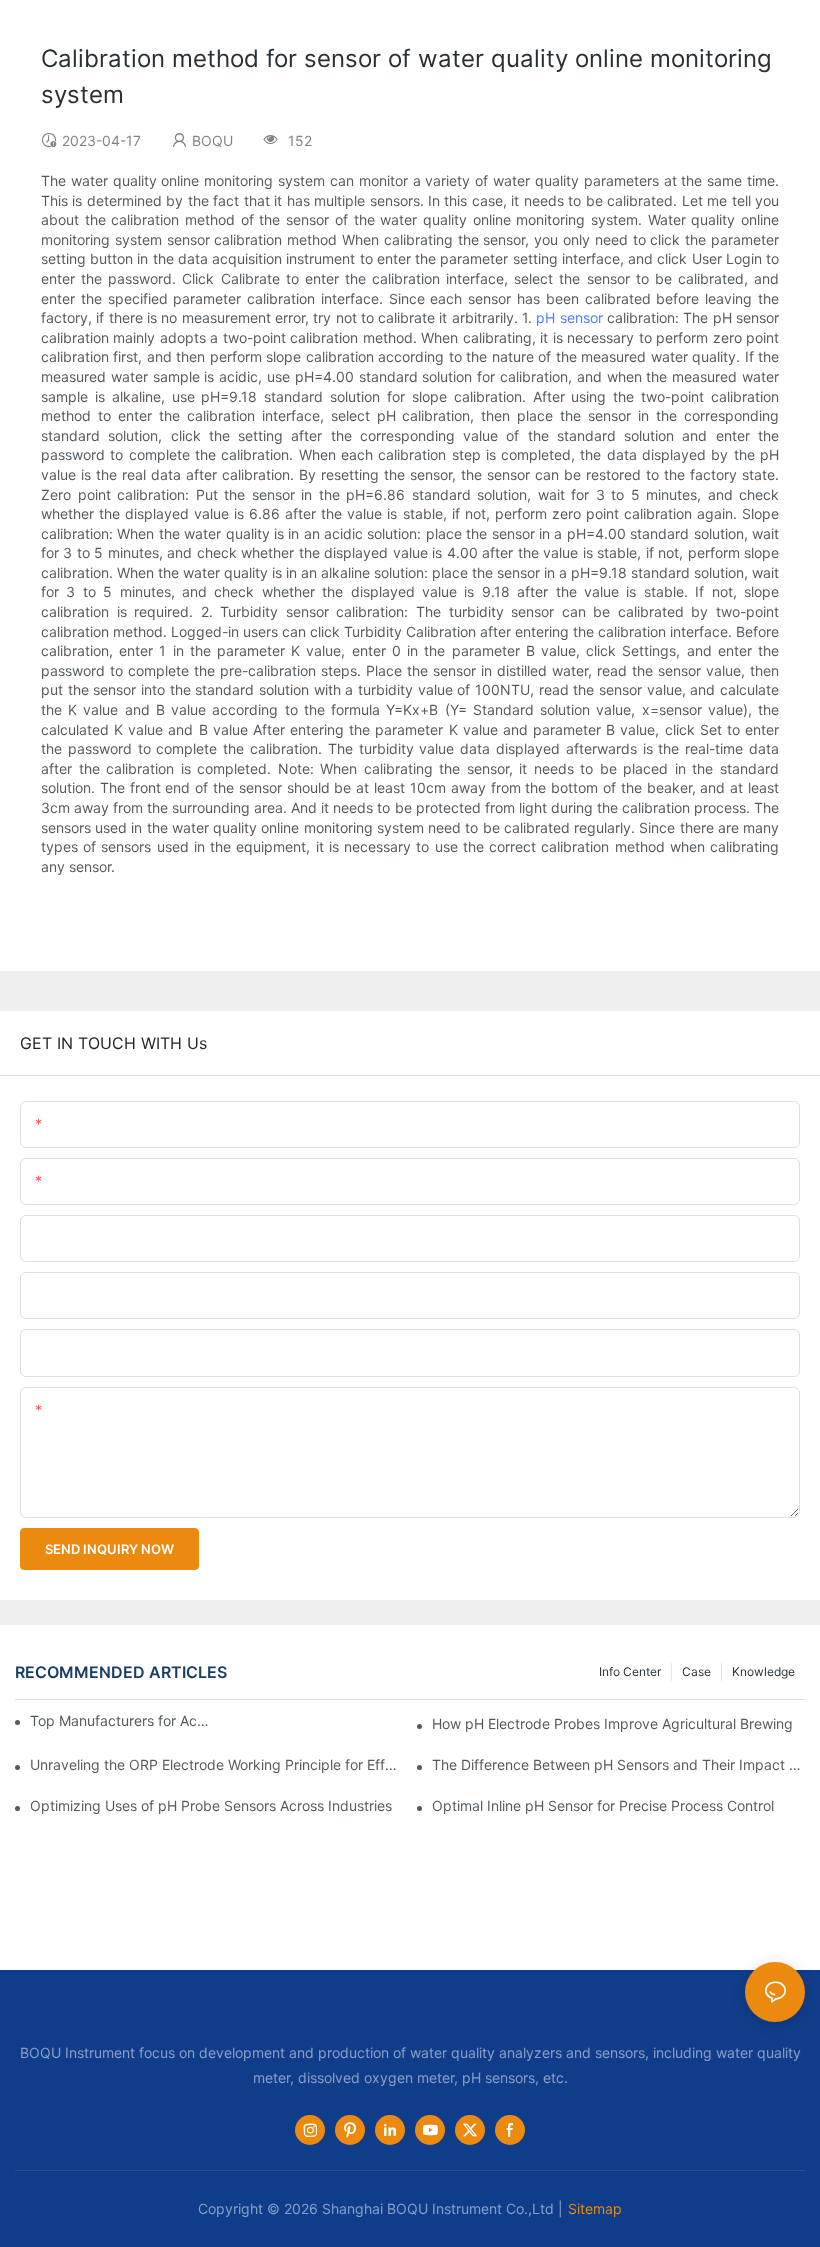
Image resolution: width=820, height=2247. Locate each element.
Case (696, 1671)
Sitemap (595, 2208)
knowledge (763, 1671)
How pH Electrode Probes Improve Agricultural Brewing (612, 1723)
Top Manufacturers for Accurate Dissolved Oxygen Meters (121, 1720)
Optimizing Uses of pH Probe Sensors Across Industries (211, 1805)
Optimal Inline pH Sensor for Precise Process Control (603, 1805)
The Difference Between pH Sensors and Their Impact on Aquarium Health (618, 1764)
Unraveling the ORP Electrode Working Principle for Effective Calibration (216, 1764)
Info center (630, 1671)
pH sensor (569, 317)
